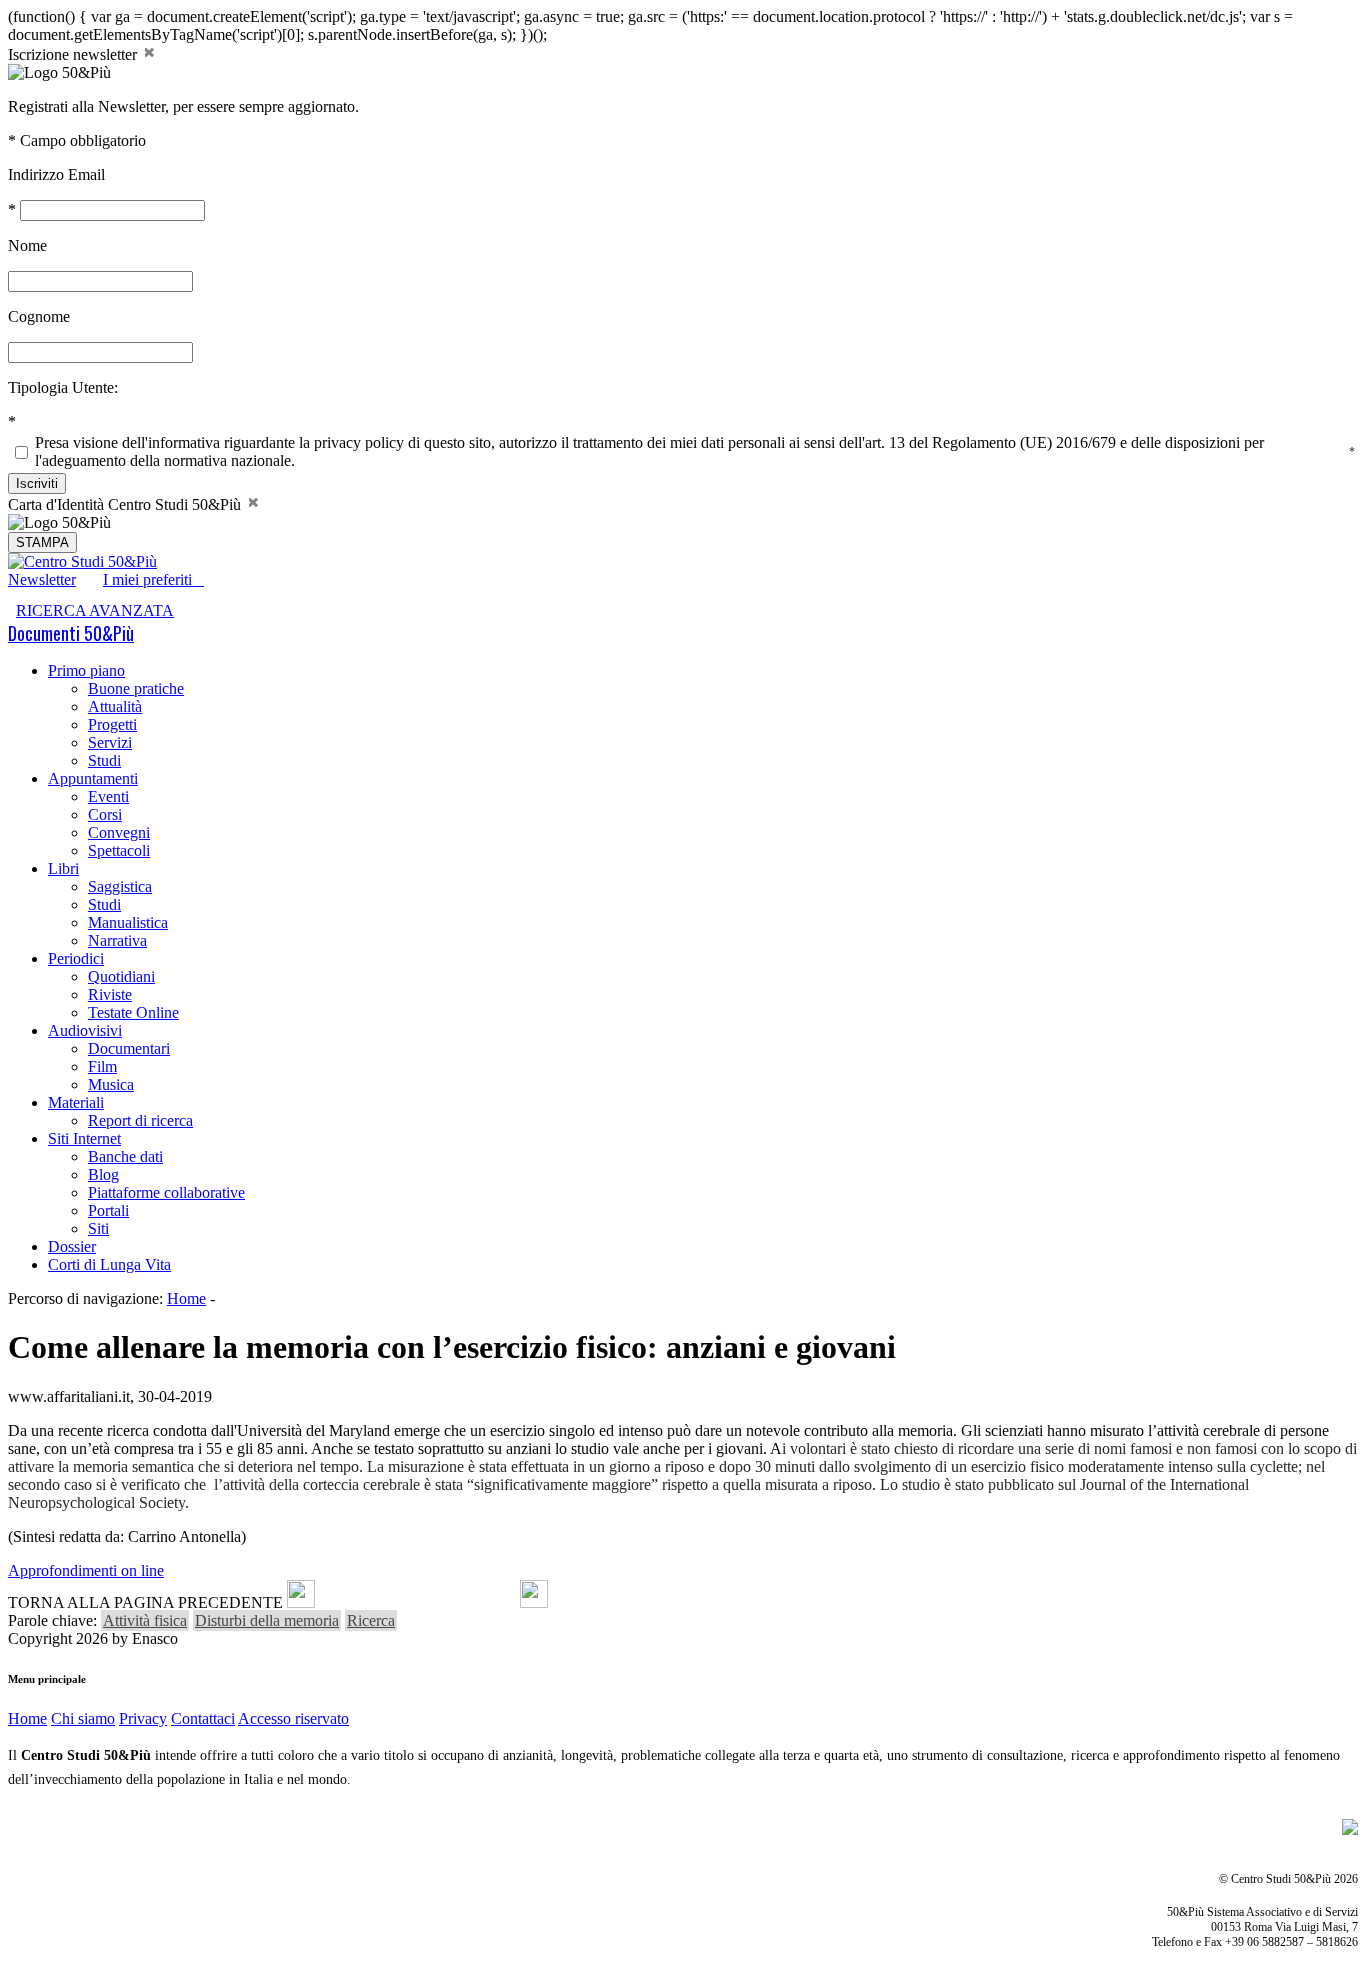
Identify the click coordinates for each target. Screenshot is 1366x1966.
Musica (111, 1084)
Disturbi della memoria (267, 1620)
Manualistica (128, 922)
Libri (63, 868)
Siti (98, 1228)
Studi (104, 760)
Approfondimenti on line (86, 1570)
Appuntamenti (93, 778)
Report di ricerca (140, 1120)
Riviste (110, 994)
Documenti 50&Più (71, 633)
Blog (103, 1174)
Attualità (115, 706)
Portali (108, 1210)
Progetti (112, 724)
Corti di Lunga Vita (109, 1264)
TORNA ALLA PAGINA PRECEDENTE (145, 1602)
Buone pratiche (136, 688)
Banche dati (125, 1156)
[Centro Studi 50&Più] (82, 561)
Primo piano (86, 670)
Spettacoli (119, 850)
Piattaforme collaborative (166, 1192)
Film (102, 1066)
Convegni (119, 832)
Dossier (72, 1246)
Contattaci (203, 1718)
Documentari (129, 1048)
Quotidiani (121, 976)
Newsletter (42, 579)
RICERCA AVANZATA (95, 610)
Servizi (110, 742)
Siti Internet (84, 1138)
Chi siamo (83, 1718)
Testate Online (133, 1012)
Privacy (143, 1718)
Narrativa (117, 940)
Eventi (108, 796)
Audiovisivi (85, 1030)
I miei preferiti (153, 579)
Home (186, 1298)
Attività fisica (145, 1620)
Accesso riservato (293, 1718)
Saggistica (120, 886)
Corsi (105, 814)
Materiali (76, 1102)
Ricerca (371, 1620)
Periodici (76, 958)
